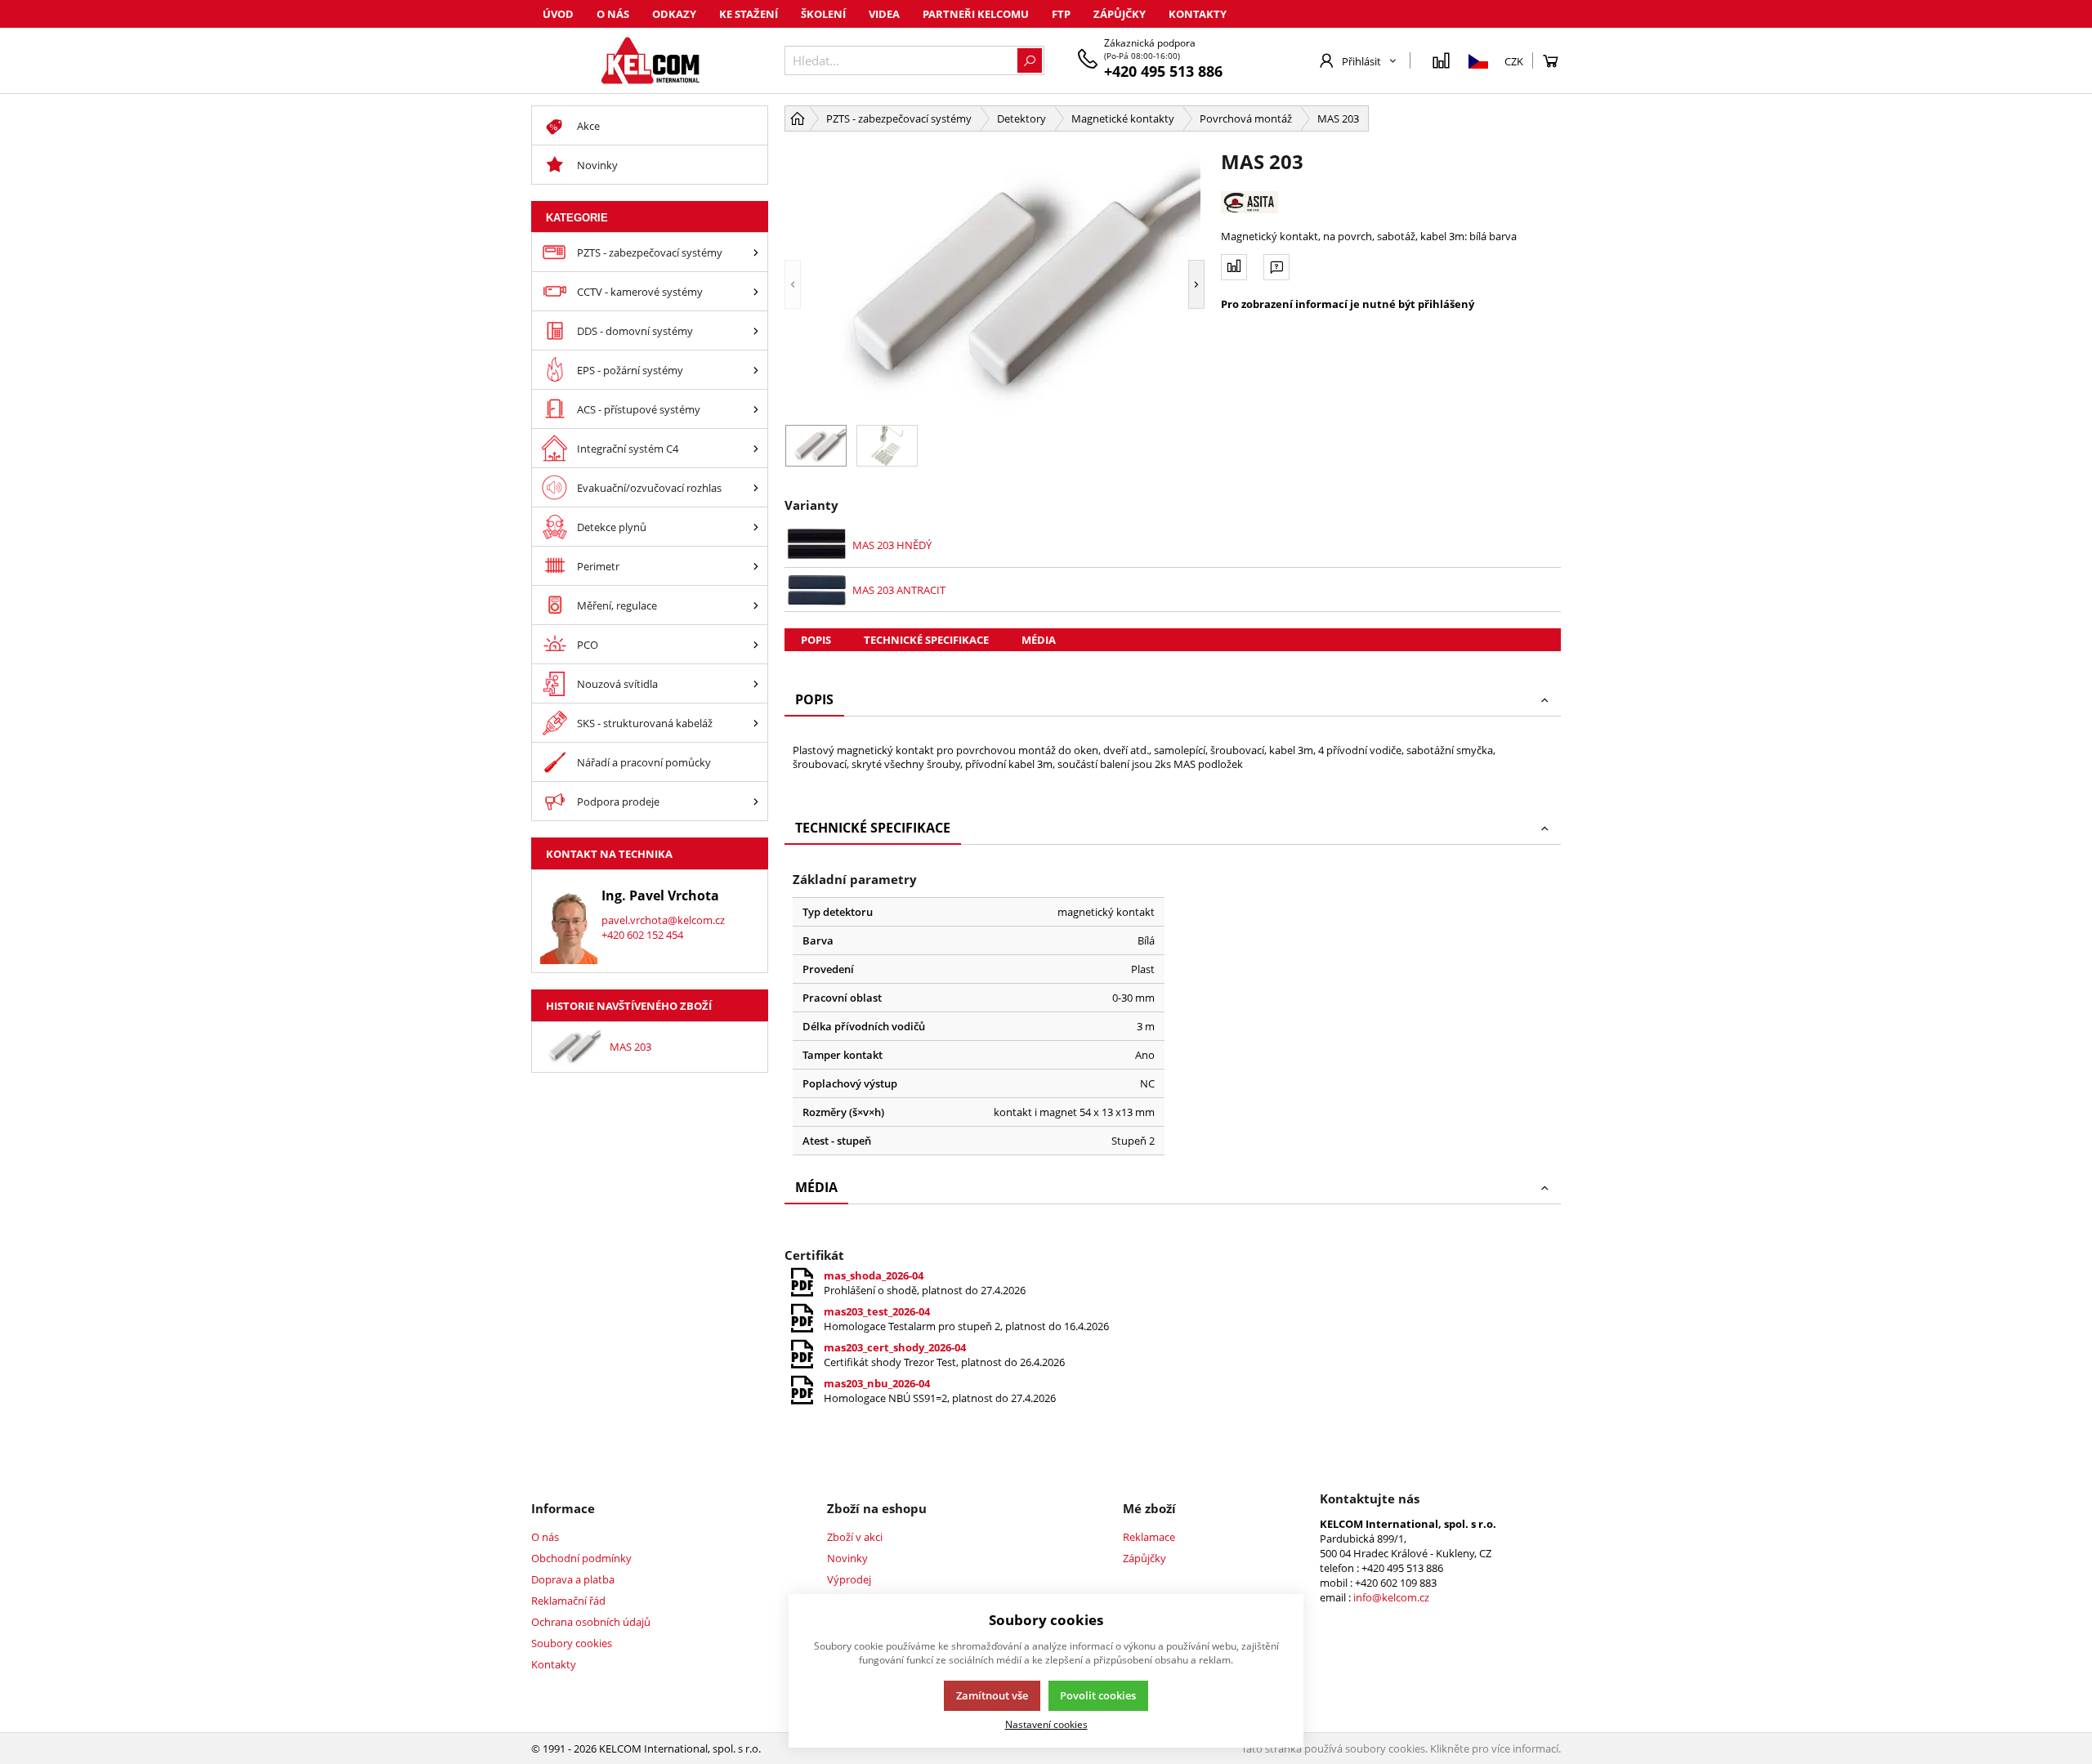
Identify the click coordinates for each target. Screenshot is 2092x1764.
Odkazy (674, 14)
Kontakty (1198, 14)
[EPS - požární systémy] (756, 370)
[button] (793, 284)
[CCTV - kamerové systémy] (756, 291)
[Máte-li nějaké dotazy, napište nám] (1276, 267)
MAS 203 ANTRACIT (899, 590)
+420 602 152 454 (642, 935)
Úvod (558, 14)
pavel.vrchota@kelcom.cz (663, 920)
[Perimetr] (756, 566)
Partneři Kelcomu (976, 14)
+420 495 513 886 (1163, 71)
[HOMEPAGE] (798, 118)
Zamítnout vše (992, 1695)
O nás (613, 14)
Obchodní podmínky (581, 1558)
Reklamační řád (568, 1601)
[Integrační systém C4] (756, 448)
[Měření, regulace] (756, 605)
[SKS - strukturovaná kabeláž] (756, 723)
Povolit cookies (1098, 1695)
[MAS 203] (995, 284)
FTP (1061, 14)
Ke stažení (749, 14)
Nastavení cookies (1046, 1724)
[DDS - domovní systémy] (756, 330)
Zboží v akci (855, 1537)
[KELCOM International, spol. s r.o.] (650, 60)
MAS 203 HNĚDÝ (892, 545)
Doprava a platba (573, 1579)
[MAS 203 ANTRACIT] (817, 590)
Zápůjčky (1120, 14)
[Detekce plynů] (756, 527)
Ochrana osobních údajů (591, 1622)
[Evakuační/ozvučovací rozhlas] (756, 487)
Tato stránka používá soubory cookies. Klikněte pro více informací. (1401, 1748)
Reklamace (1149, 1537)
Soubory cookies (572, 1643)
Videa (884, 14)
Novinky (847, 1558)
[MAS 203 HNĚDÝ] (817, 545)
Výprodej (849, 1579)
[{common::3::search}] (1030, 60)
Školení (823, 14)
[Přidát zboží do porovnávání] (1234, 267)
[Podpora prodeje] (756, 801)
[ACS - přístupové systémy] (756, 409)
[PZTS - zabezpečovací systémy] (756, 252)
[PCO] (756, 644)
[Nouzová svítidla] (756, 683)
